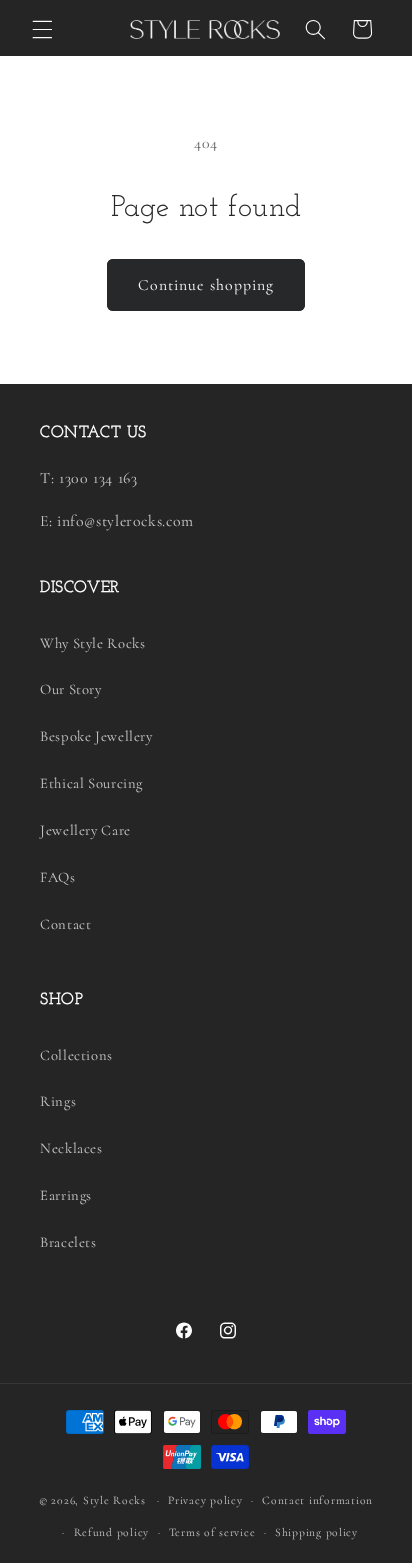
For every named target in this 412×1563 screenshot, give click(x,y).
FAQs (58, 877)
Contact (65, 924)
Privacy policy (205, 1500)
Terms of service (212, 1532)
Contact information (317, 1500)
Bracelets (68, 1242)
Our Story (71, 689)
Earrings (66, 1195)
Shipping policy (316, 1532)
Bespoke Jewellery (96, 736)
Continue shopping (206, 285)
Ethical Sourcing (91, 783)
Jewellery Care (85, 830)
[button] (42, 29)
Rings (58, 1101)
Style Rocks (114, 1500)
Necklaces (71, 1148)
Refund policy (112, 1532)
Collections (76, 1055)
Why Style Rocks (92, 643)
